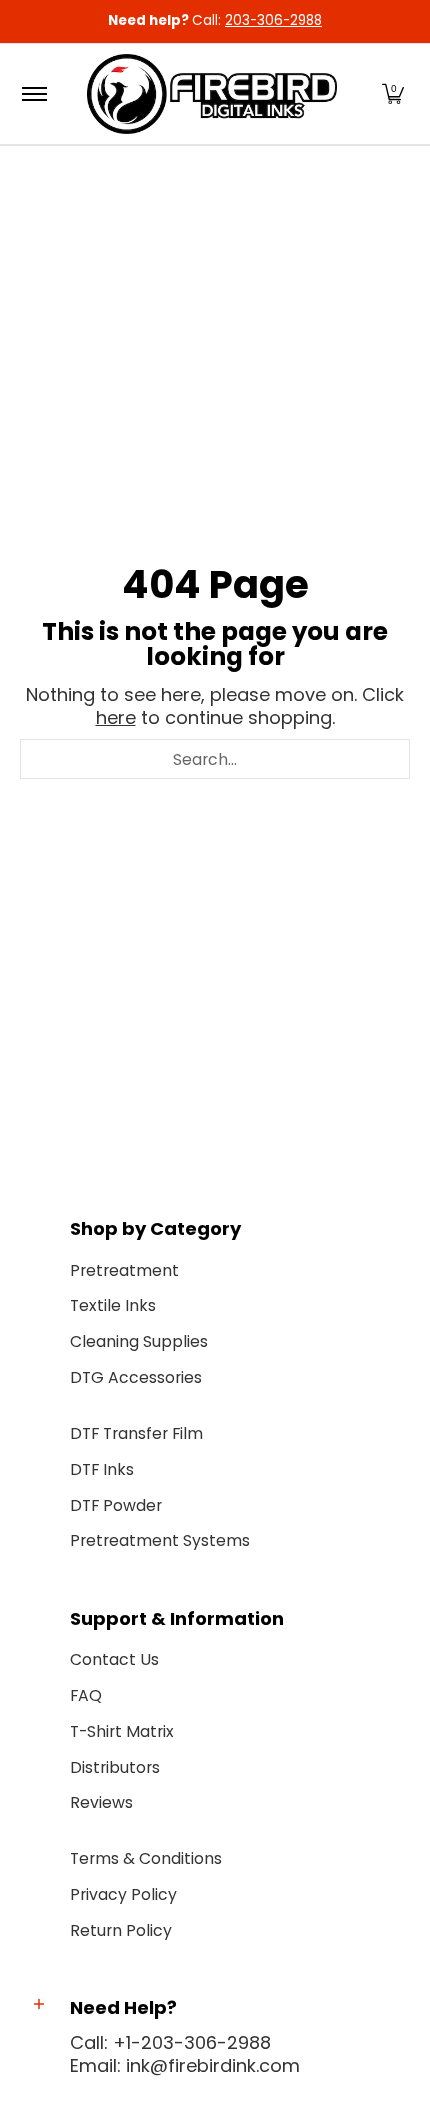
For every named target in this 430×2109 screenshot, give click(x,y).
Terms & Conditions (146, 1858)
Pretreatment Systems (160, 1540)
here (116, 717)
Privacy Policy (123, 1894)
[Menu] (33, 94)
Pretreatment (124, 1270)
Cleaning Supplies (139, 1341)
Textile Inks (113, 1305)
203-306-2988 (273, 20)
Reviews (101, 1802)
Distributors (115, 1767)
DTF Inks (102, 1469)
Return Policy (121, 1930)
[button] (393, 94)
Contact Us (114, 1659)
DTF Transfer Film (136, 1433)
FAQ (86, 1695)
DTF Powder (116, 1505)
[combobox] (215, 759)
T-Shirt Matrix (122, 1731)
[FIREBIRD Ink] (212, 94)
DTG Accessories (136, 1377)
